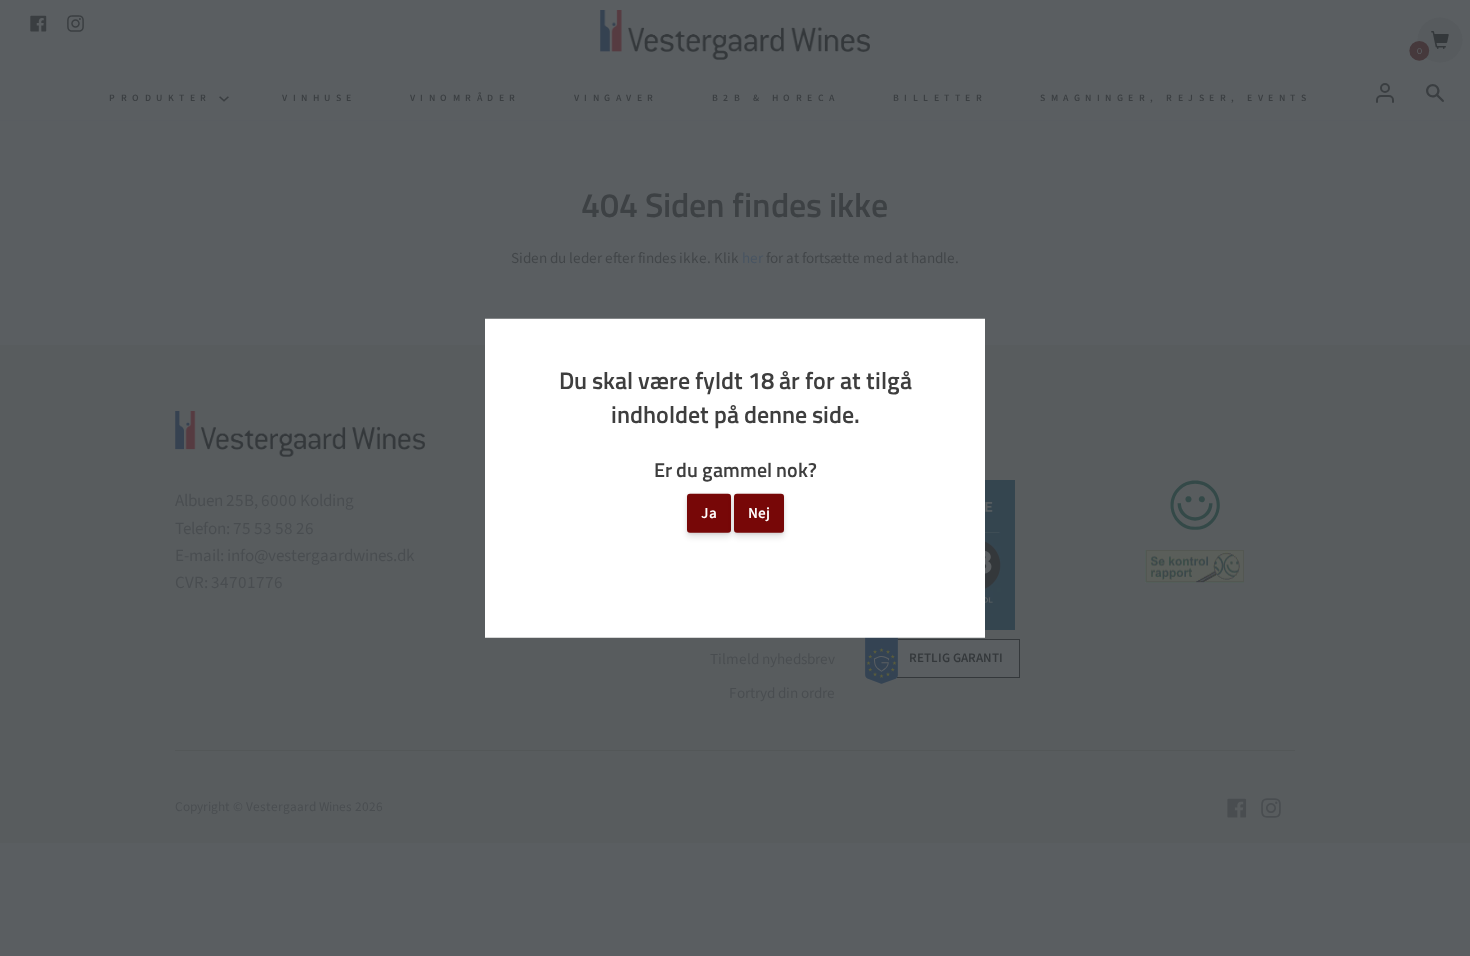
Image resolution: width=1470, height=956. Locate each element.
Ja (709, 513)
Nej (759, 513)
